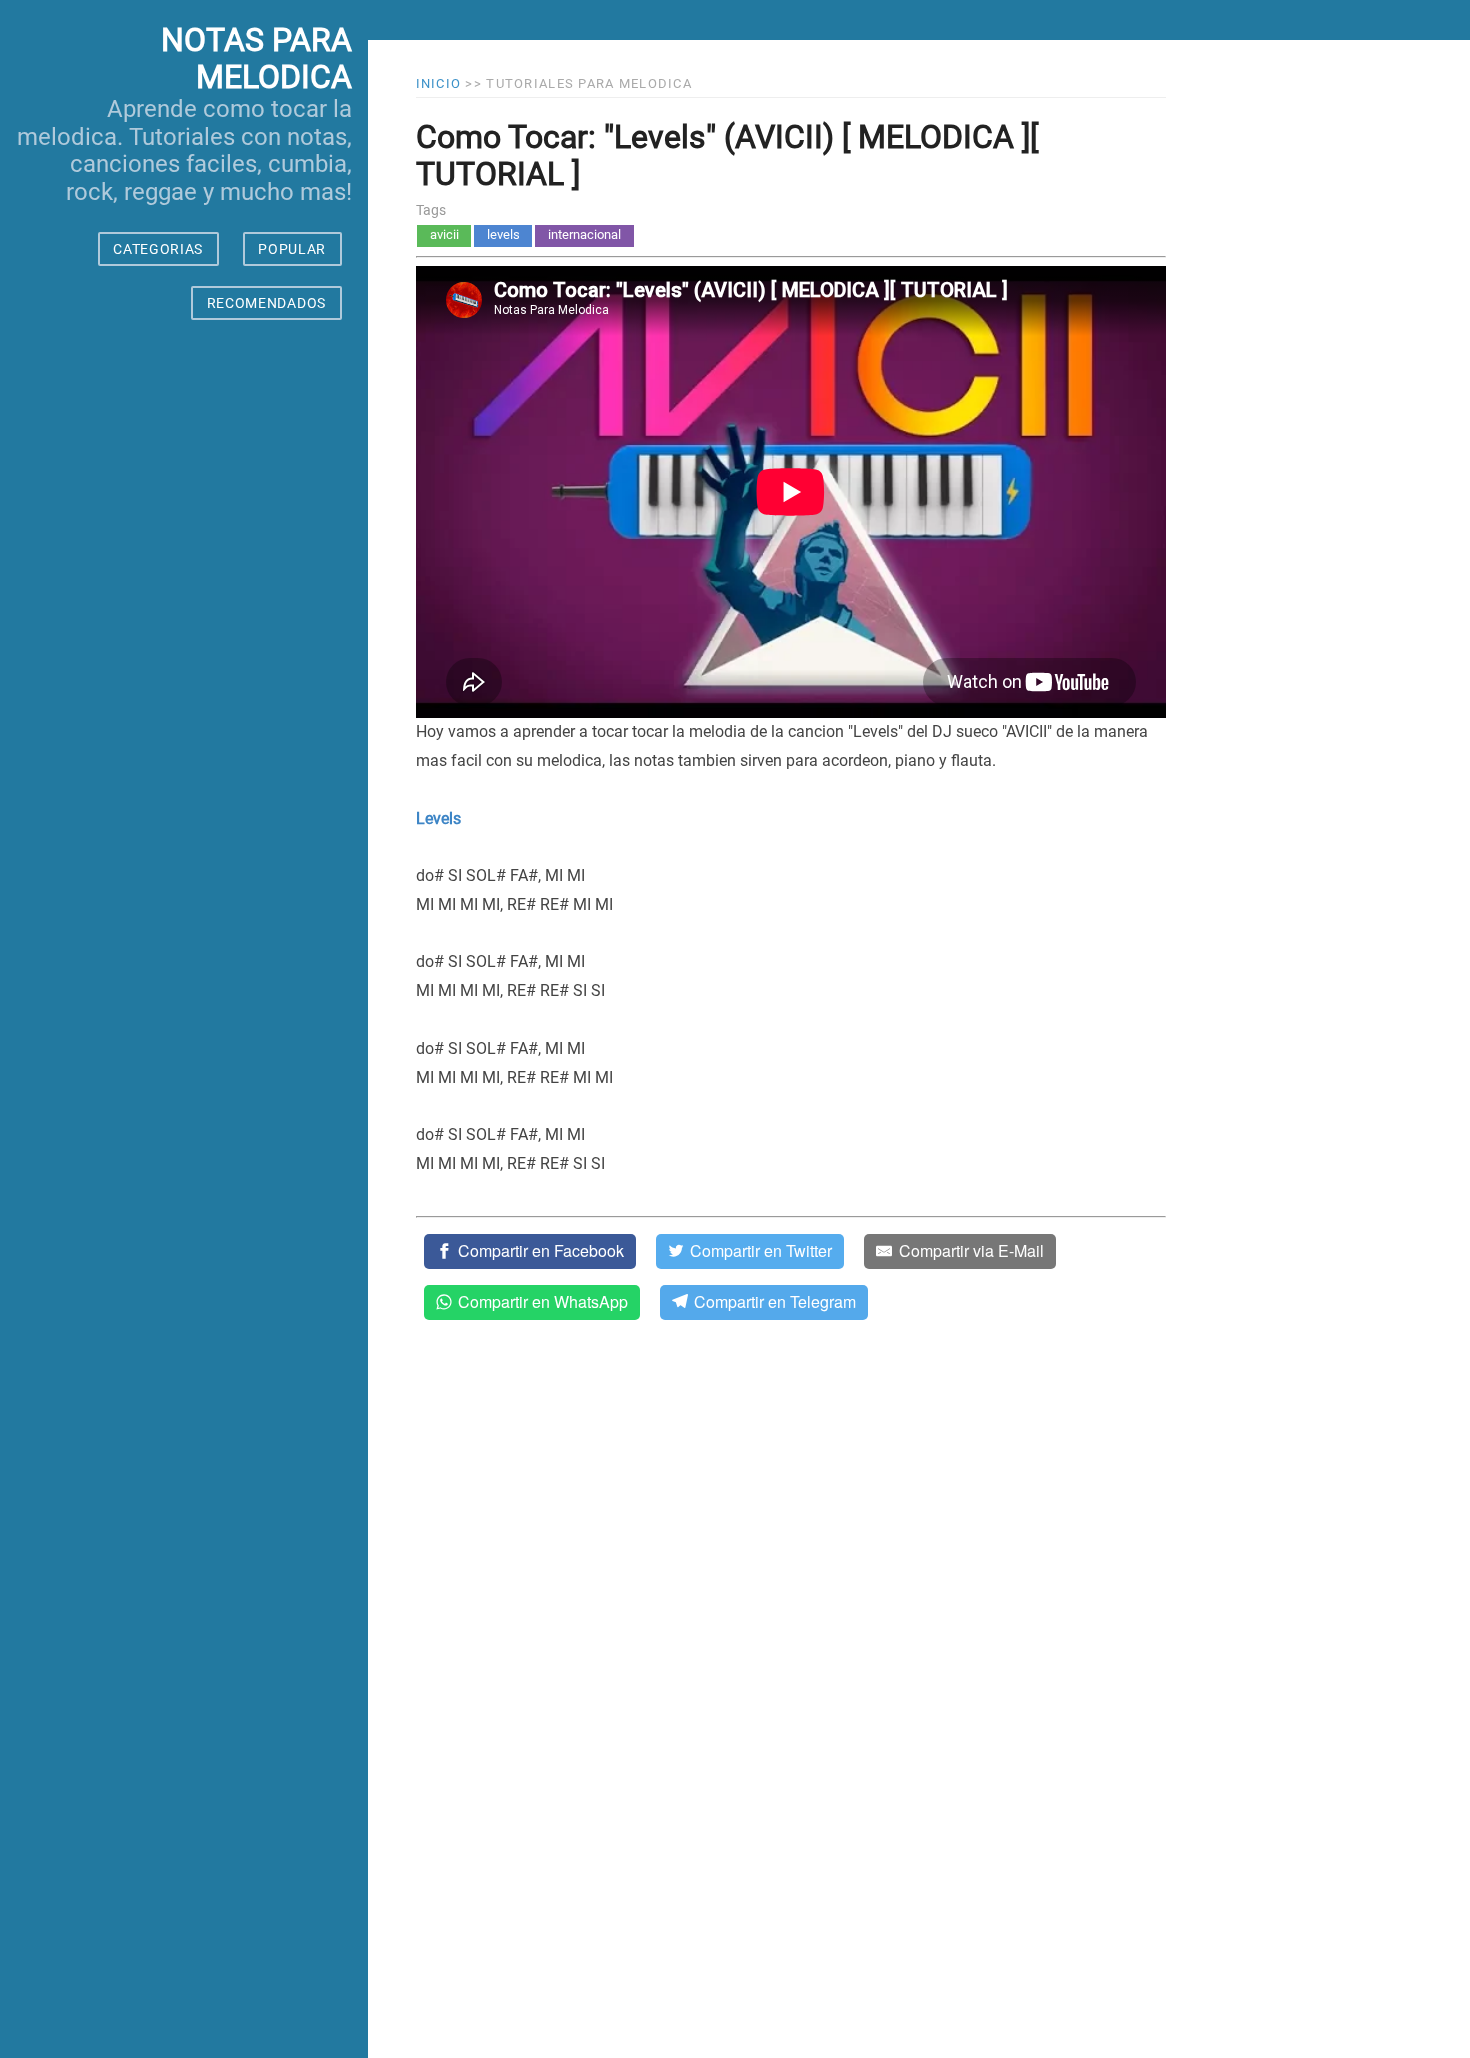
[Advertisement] (184, 1208)
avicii (444, 234)
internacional (584, 234)
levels (503, 234)
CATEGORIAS (158, 249)
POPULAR (292, 249)
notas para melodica (256, 58)
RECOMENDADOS (266, 303)
